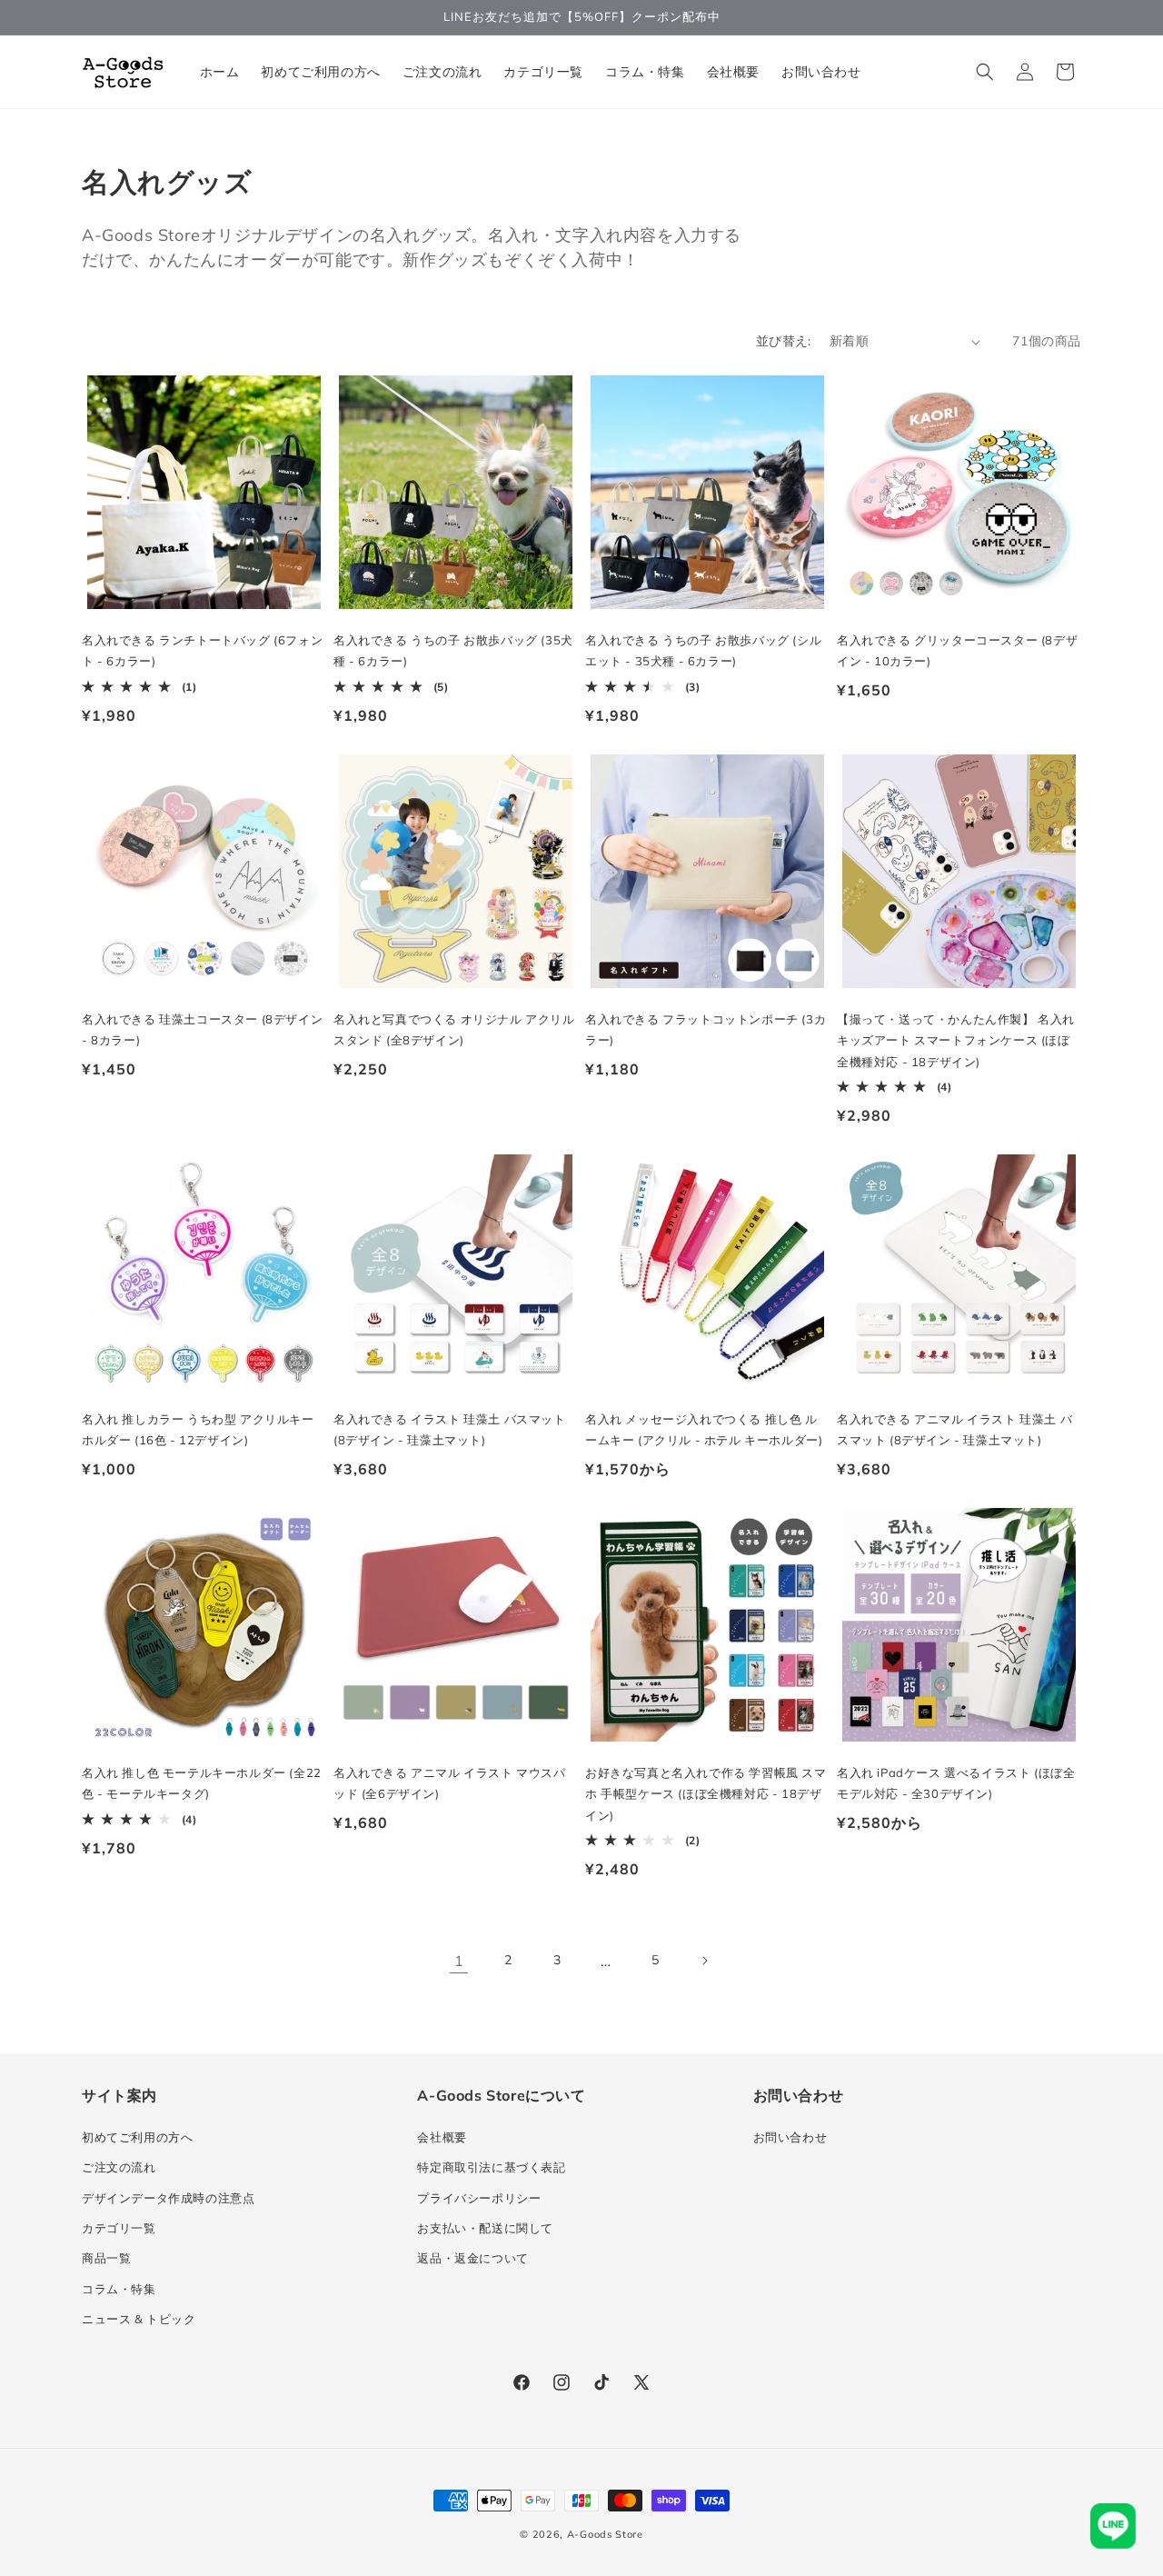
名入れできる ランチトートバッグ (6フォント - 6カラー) (202, 650)
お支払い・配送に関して (485, 2228)
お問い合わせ (790, 2137)
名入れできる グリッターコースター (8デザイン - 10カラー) (957, 650)
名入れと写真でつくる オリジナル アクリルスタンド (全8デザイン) (454, 1029)
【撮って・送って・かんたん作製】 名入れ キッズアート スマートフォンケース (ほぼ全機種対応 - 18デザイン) (956, 1040)
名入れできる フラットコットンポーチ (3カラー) (706, 1029)
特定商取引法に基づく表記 (491, 2167)
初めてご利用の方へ (137, 2137)
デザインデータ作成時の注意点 (168, 2198)
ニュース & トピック (139, 2319)
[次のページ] (704, 1961)
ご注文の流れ (119, 2167)
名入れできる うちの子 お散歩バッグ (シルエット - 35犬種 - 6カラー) (703, 650)
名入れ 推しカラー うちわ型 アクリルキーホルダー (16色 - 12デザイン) (198, 1429)
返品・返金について (472, 2258)
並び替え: (784, 341)
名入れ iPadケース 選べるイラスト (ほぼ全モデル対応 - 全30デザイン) (956, 1783)
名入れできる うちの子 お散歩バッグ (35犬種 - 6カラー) (453, 650)
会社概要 (442, 2137)
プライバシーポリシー (479, 2198)
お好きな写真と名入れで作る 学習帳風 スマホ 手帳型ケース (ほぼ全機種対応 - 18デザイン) (706, 1794)
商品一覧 (106, 2258)
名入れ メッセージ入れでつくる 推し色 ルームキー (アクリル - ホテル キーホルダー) (704, 1429)
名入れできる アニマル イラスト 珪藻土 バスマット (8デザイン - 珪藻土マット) (954, 1429)
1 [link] (459, 1961)
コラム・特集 (119, 2289)
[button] (985, 72)
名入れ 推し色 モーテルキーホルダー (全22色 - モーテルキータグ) (202, 1783)
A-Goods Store (605, 2534)
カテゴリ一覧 (119, 2228)
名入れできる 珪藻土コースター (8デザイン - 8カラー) (202, 1029)
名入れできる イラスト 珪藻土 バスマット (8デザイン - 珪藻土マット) (450, 1429)
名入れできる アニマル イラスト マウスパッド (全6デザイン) (450, 1783)
